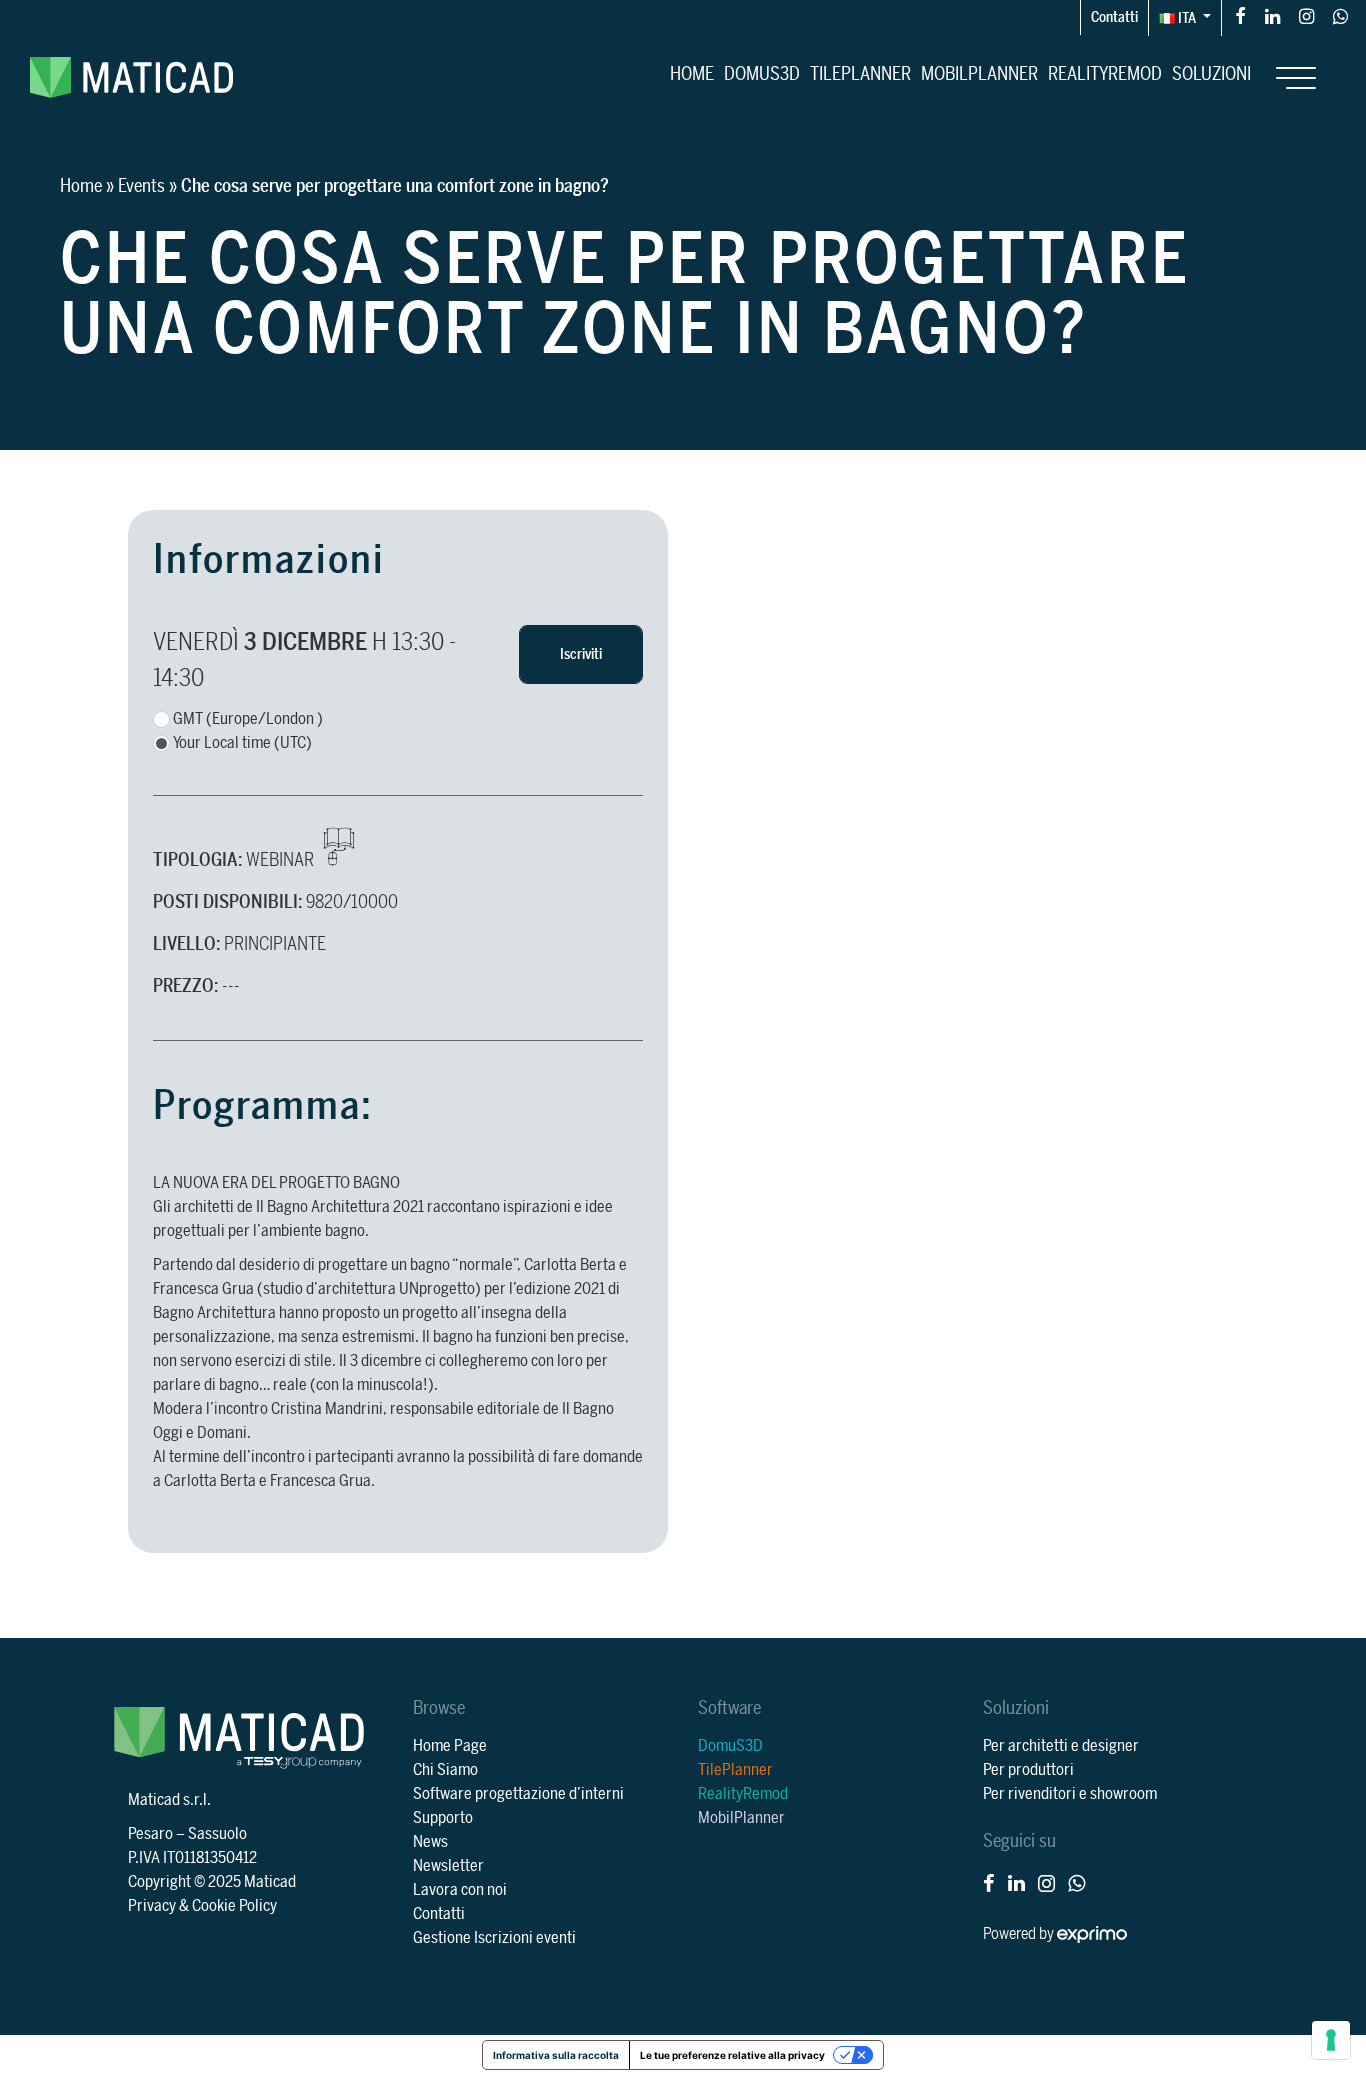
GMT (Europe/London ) (248, 719)
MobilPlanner (979, 74)
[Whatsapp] (1340, 15)
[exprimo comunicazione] (1092, 1934)
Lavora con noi (460, 1890)
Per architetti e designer (1061, 1746)
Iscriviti (581, 654)
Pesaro (150, 1834)
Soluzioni (1211, 74)
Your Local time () (242, 743)
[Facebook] (1240, 15)
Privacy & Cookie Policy (202, 1906)
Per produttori (1028, 1770)
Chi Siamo (445, 1770)
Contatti (1114, 17)
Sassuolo (217, 1834)
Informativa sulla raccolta (556, 2055)
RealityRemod (1105, 74)
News (430, 1842)
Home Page (450, 1746)
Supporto (443, 1818)
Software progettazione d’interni (518, 1794)
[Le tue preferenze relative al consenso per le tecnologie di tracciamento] (1331, 2040)
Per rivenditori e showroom (1070, 1794)
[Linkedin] (1272, 15)
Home (692, 74)
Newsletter (448, 1866)
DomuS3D (762, 74)
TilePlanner (860, 74)
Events (141, 186)
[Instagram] (1306, 15)
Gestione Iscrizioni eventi (494, 1938)
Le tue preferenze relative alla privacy (732, 2055)
